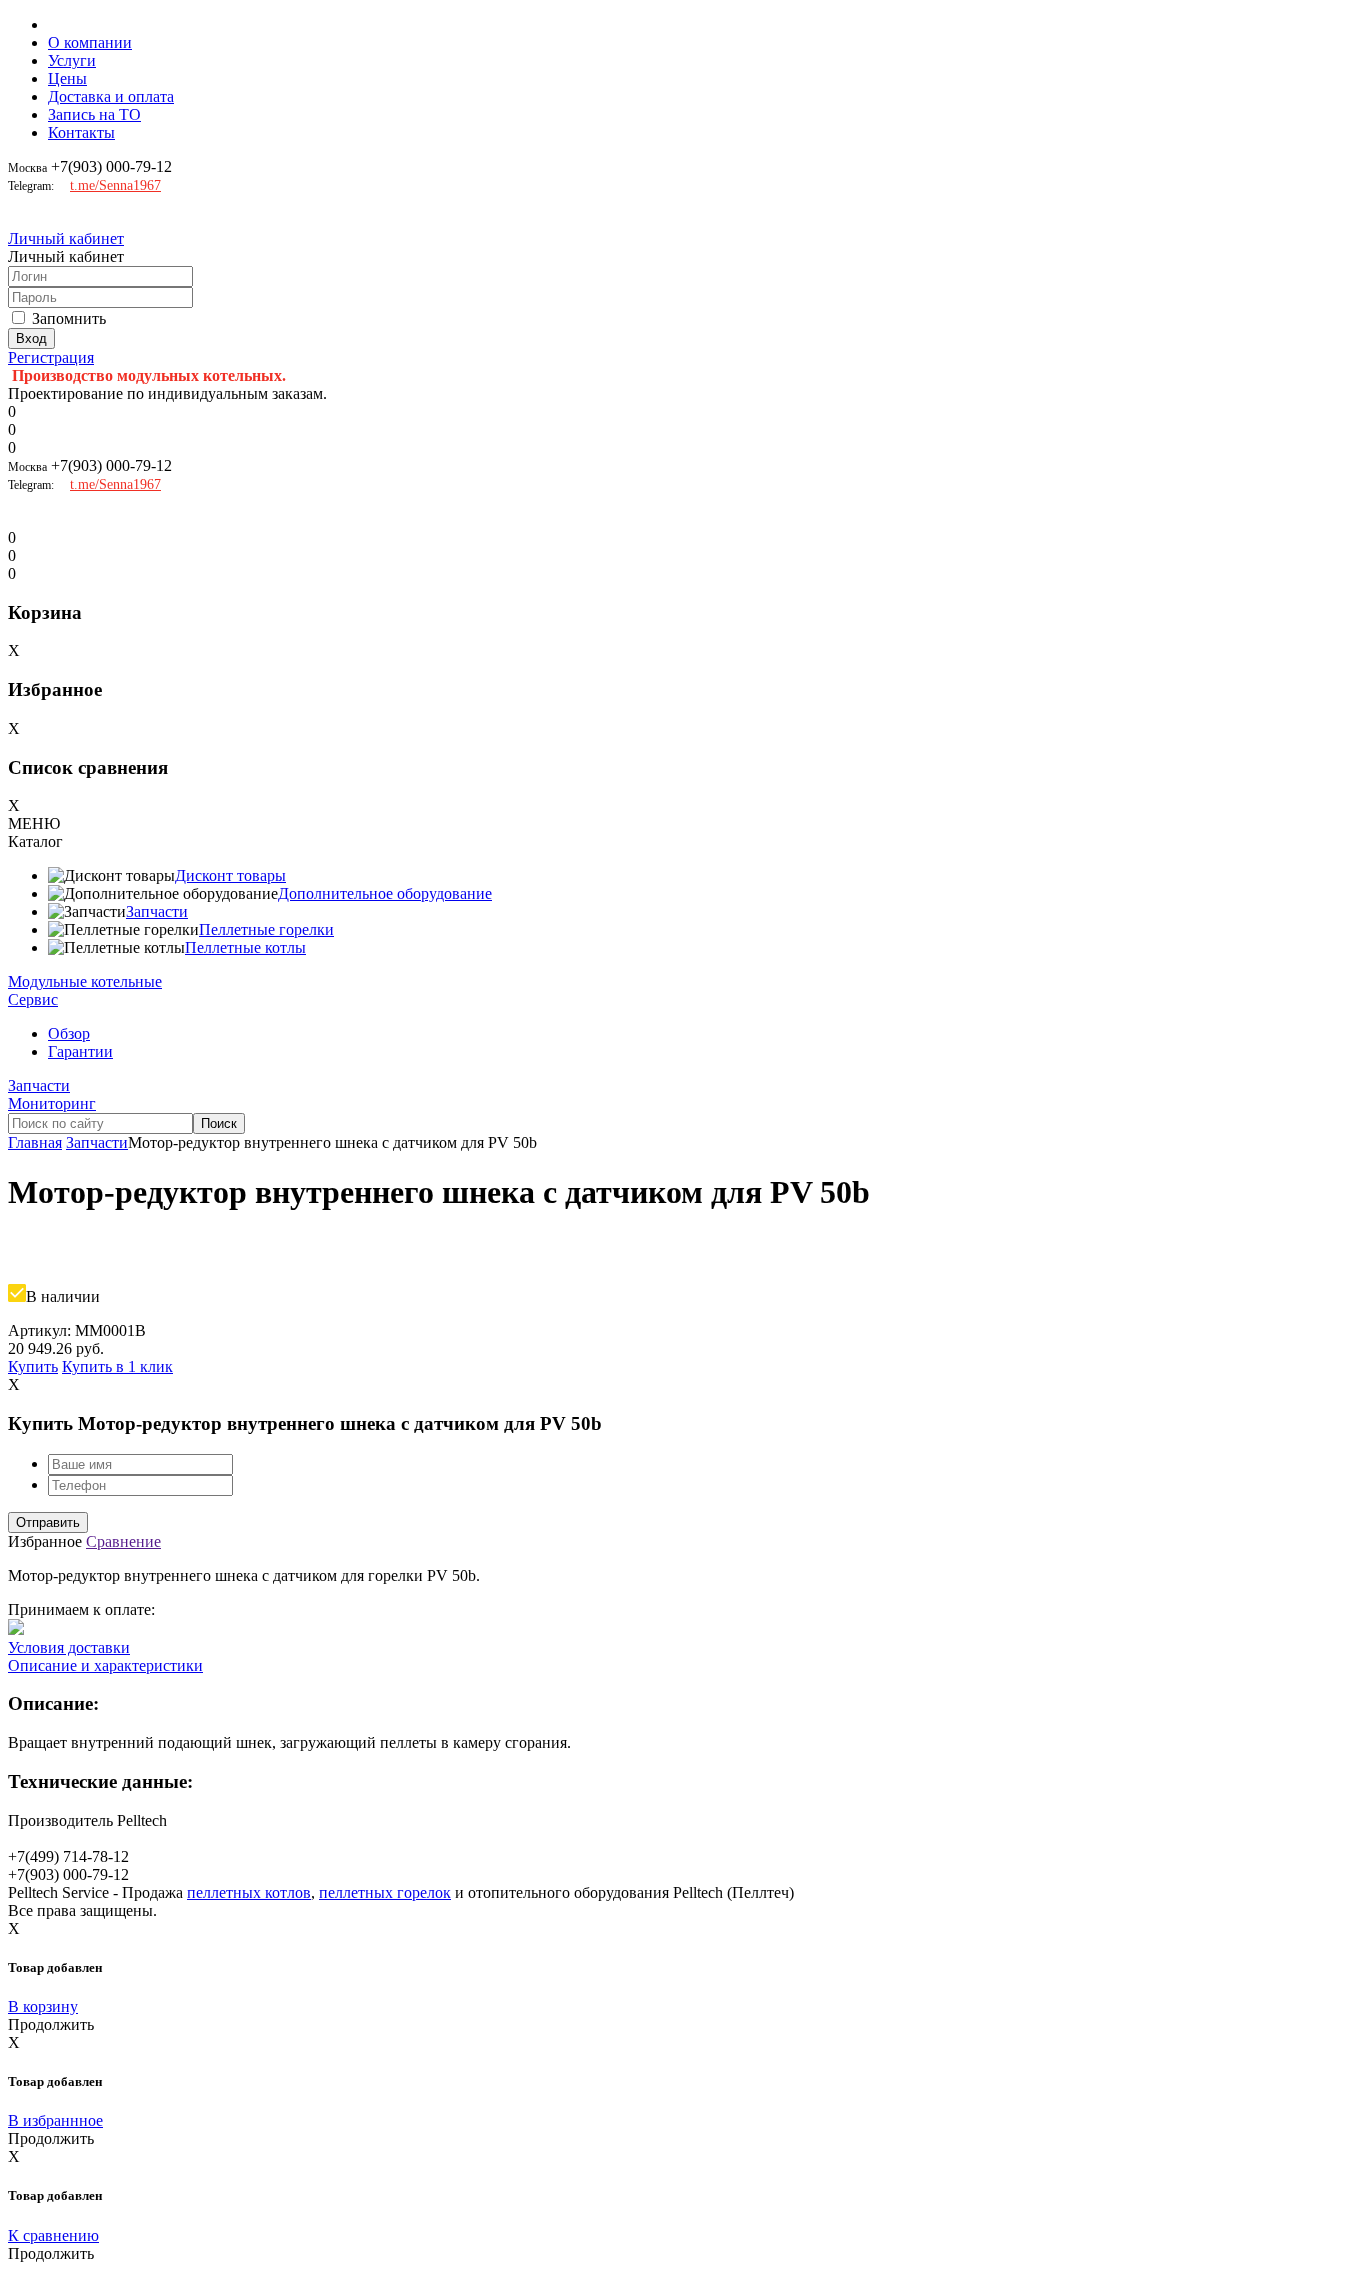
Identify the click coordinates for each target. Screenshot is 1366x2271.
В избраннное (55, 2120)
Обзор (69, 1033)
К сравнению (53, 2235)
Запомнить (69, 318)
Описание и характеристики (105, 1665)
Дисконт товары (230, 875)
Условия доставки (69, 1647)
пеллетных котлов (249, 1892)
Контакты (81, 132)
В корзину (43, 2006)
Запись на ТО (94, 114)
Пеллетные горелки (266, 929)
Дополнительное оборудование (385, 893)
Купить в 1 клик (117, 1366)
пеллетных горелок (385, 1892)
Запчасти (157, 911)
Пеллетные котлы (245, 947)
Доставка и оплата (111, 96)
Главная (35, 1142)
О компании (90, 42)
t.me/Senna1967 (115, 185)
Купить (33, 1366)
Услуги (72, 60)
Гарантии (80, 1051)
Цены (67, 78)
